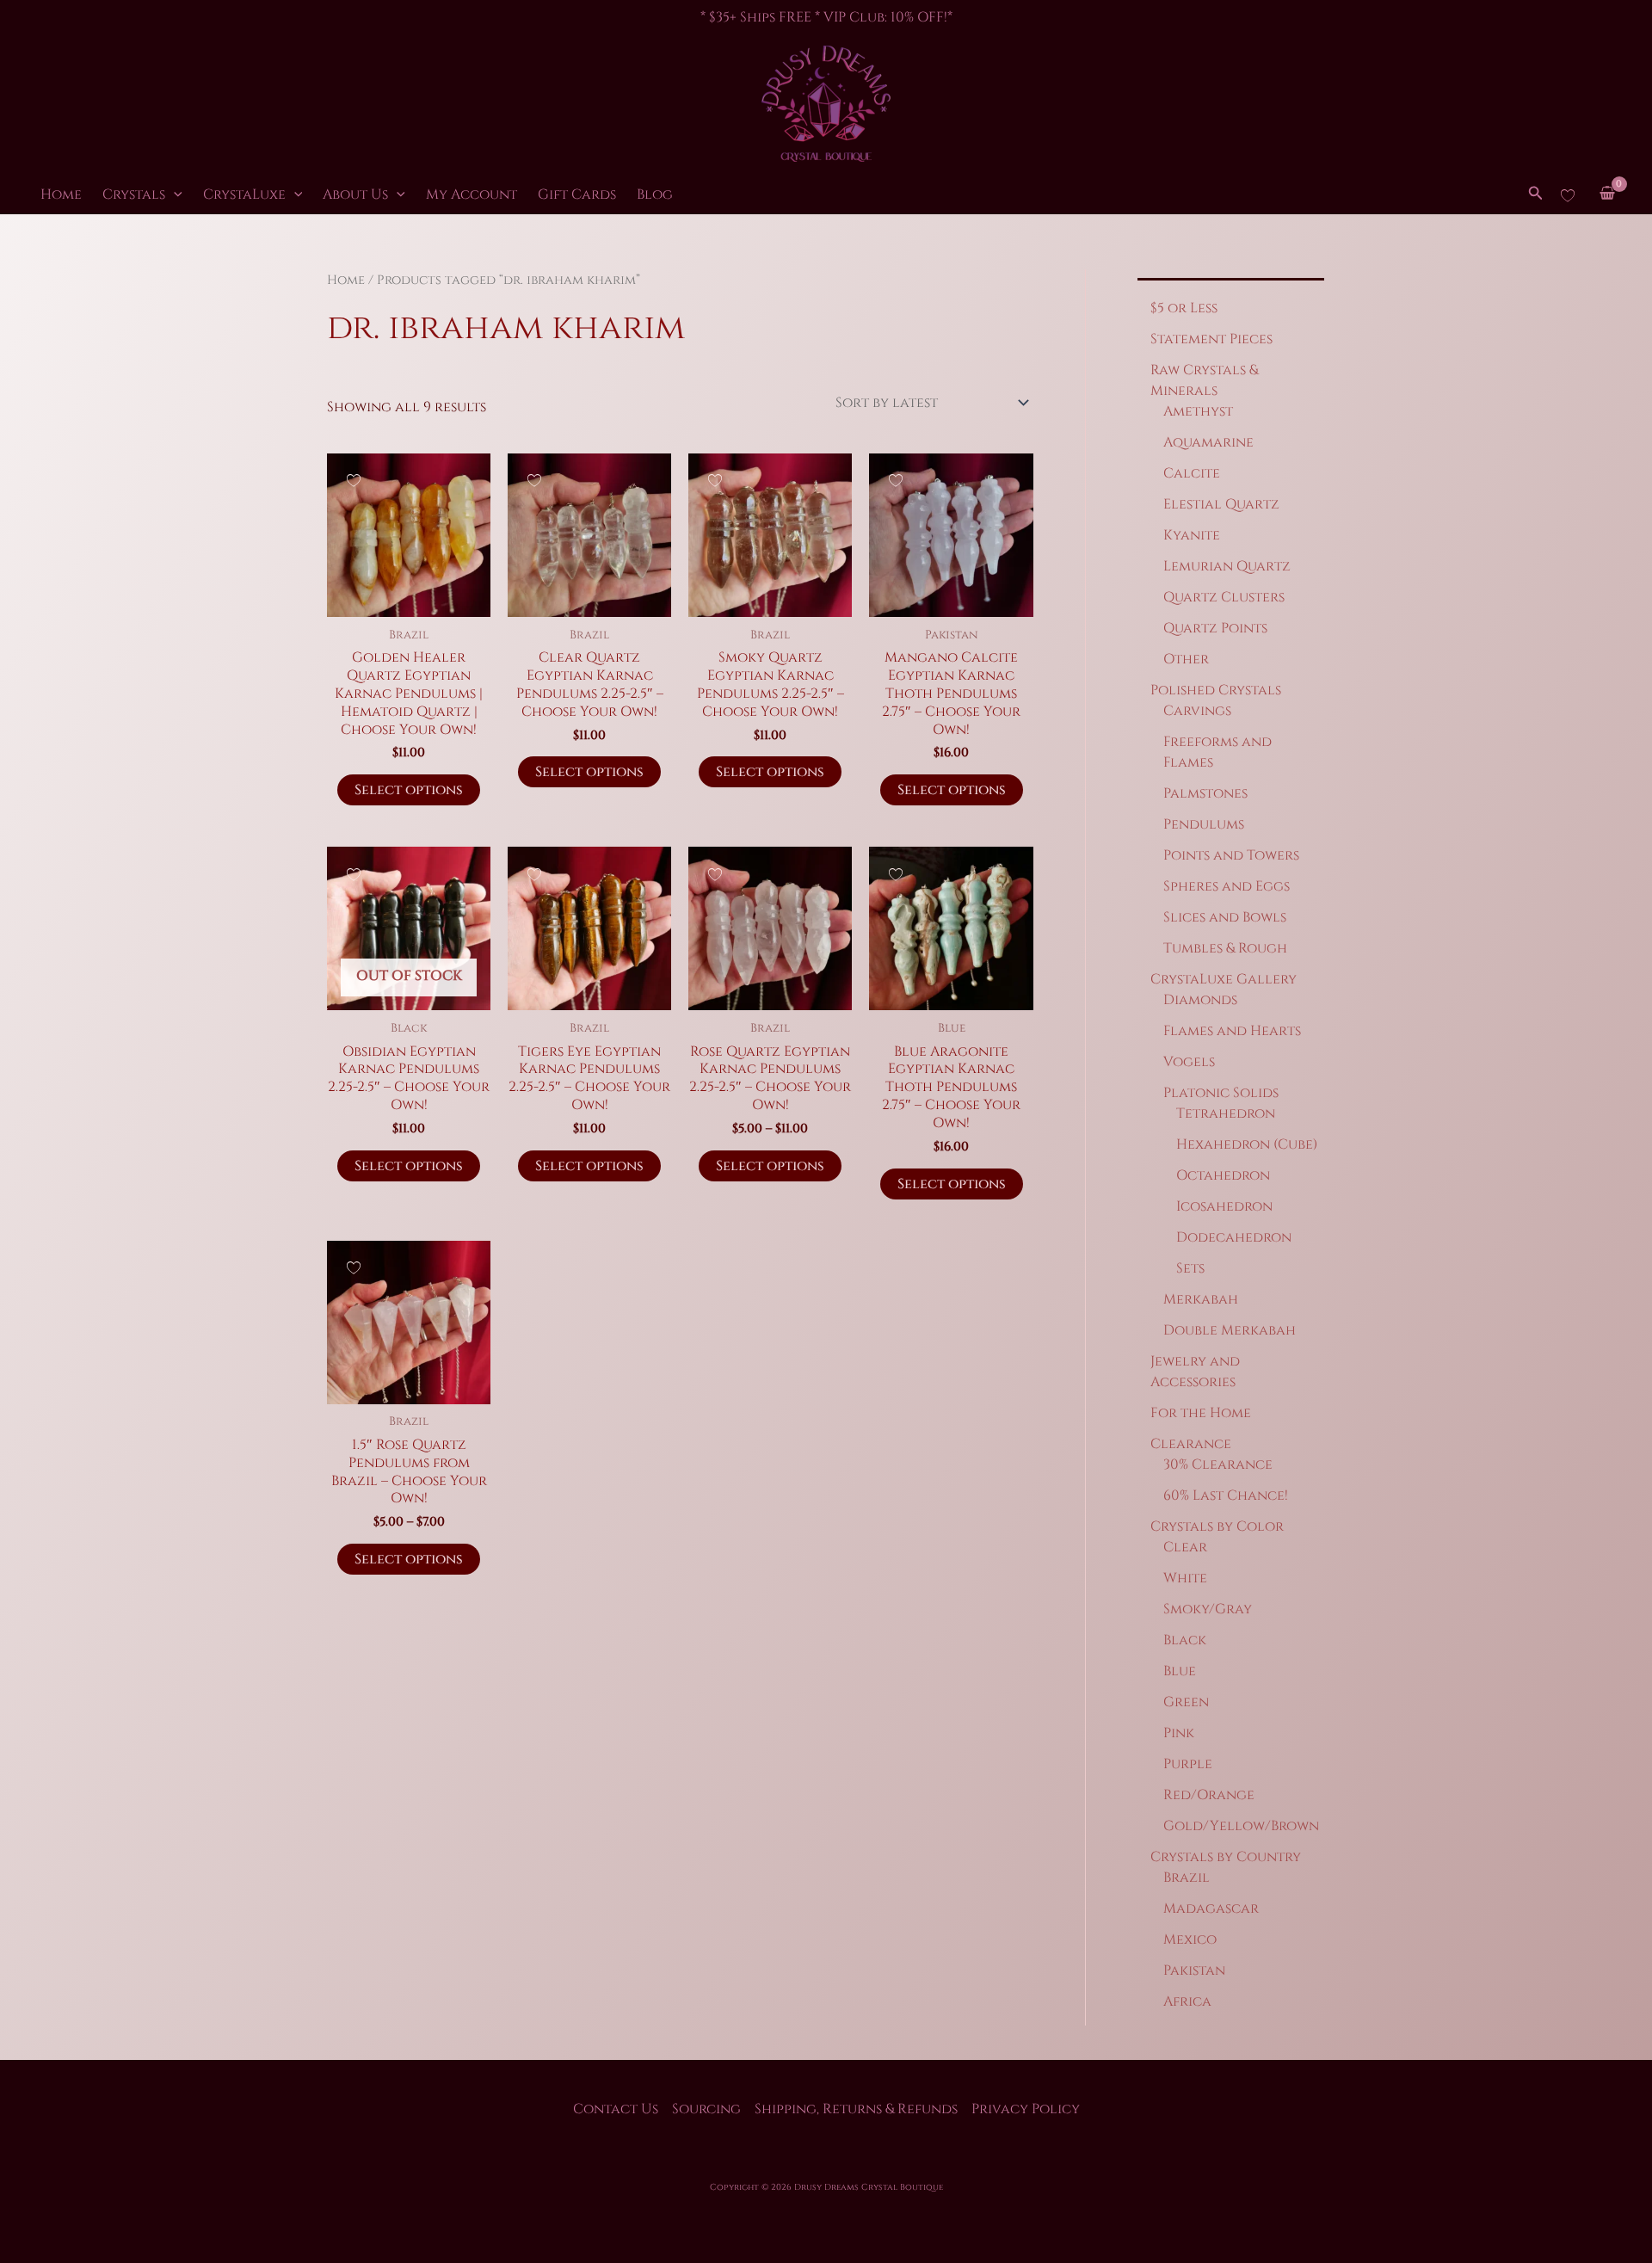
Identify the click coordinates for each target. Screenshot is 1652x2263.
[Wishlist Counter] (1568, 194)
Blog (655, 194)
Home (61, 194)
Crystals (134, 194)
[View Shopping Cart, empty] (1607, 195)
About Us (355, 194)
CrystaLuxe (244, 194)
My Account (472, 194)
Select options (409, 790)
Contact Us (616, 2109)
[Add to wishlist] (353, 480)
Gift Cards (577, 194)
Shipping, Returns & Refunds (856, 2109)
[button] (174, 194)
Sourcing (706, 2109)
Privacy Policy (1026, 2109)
